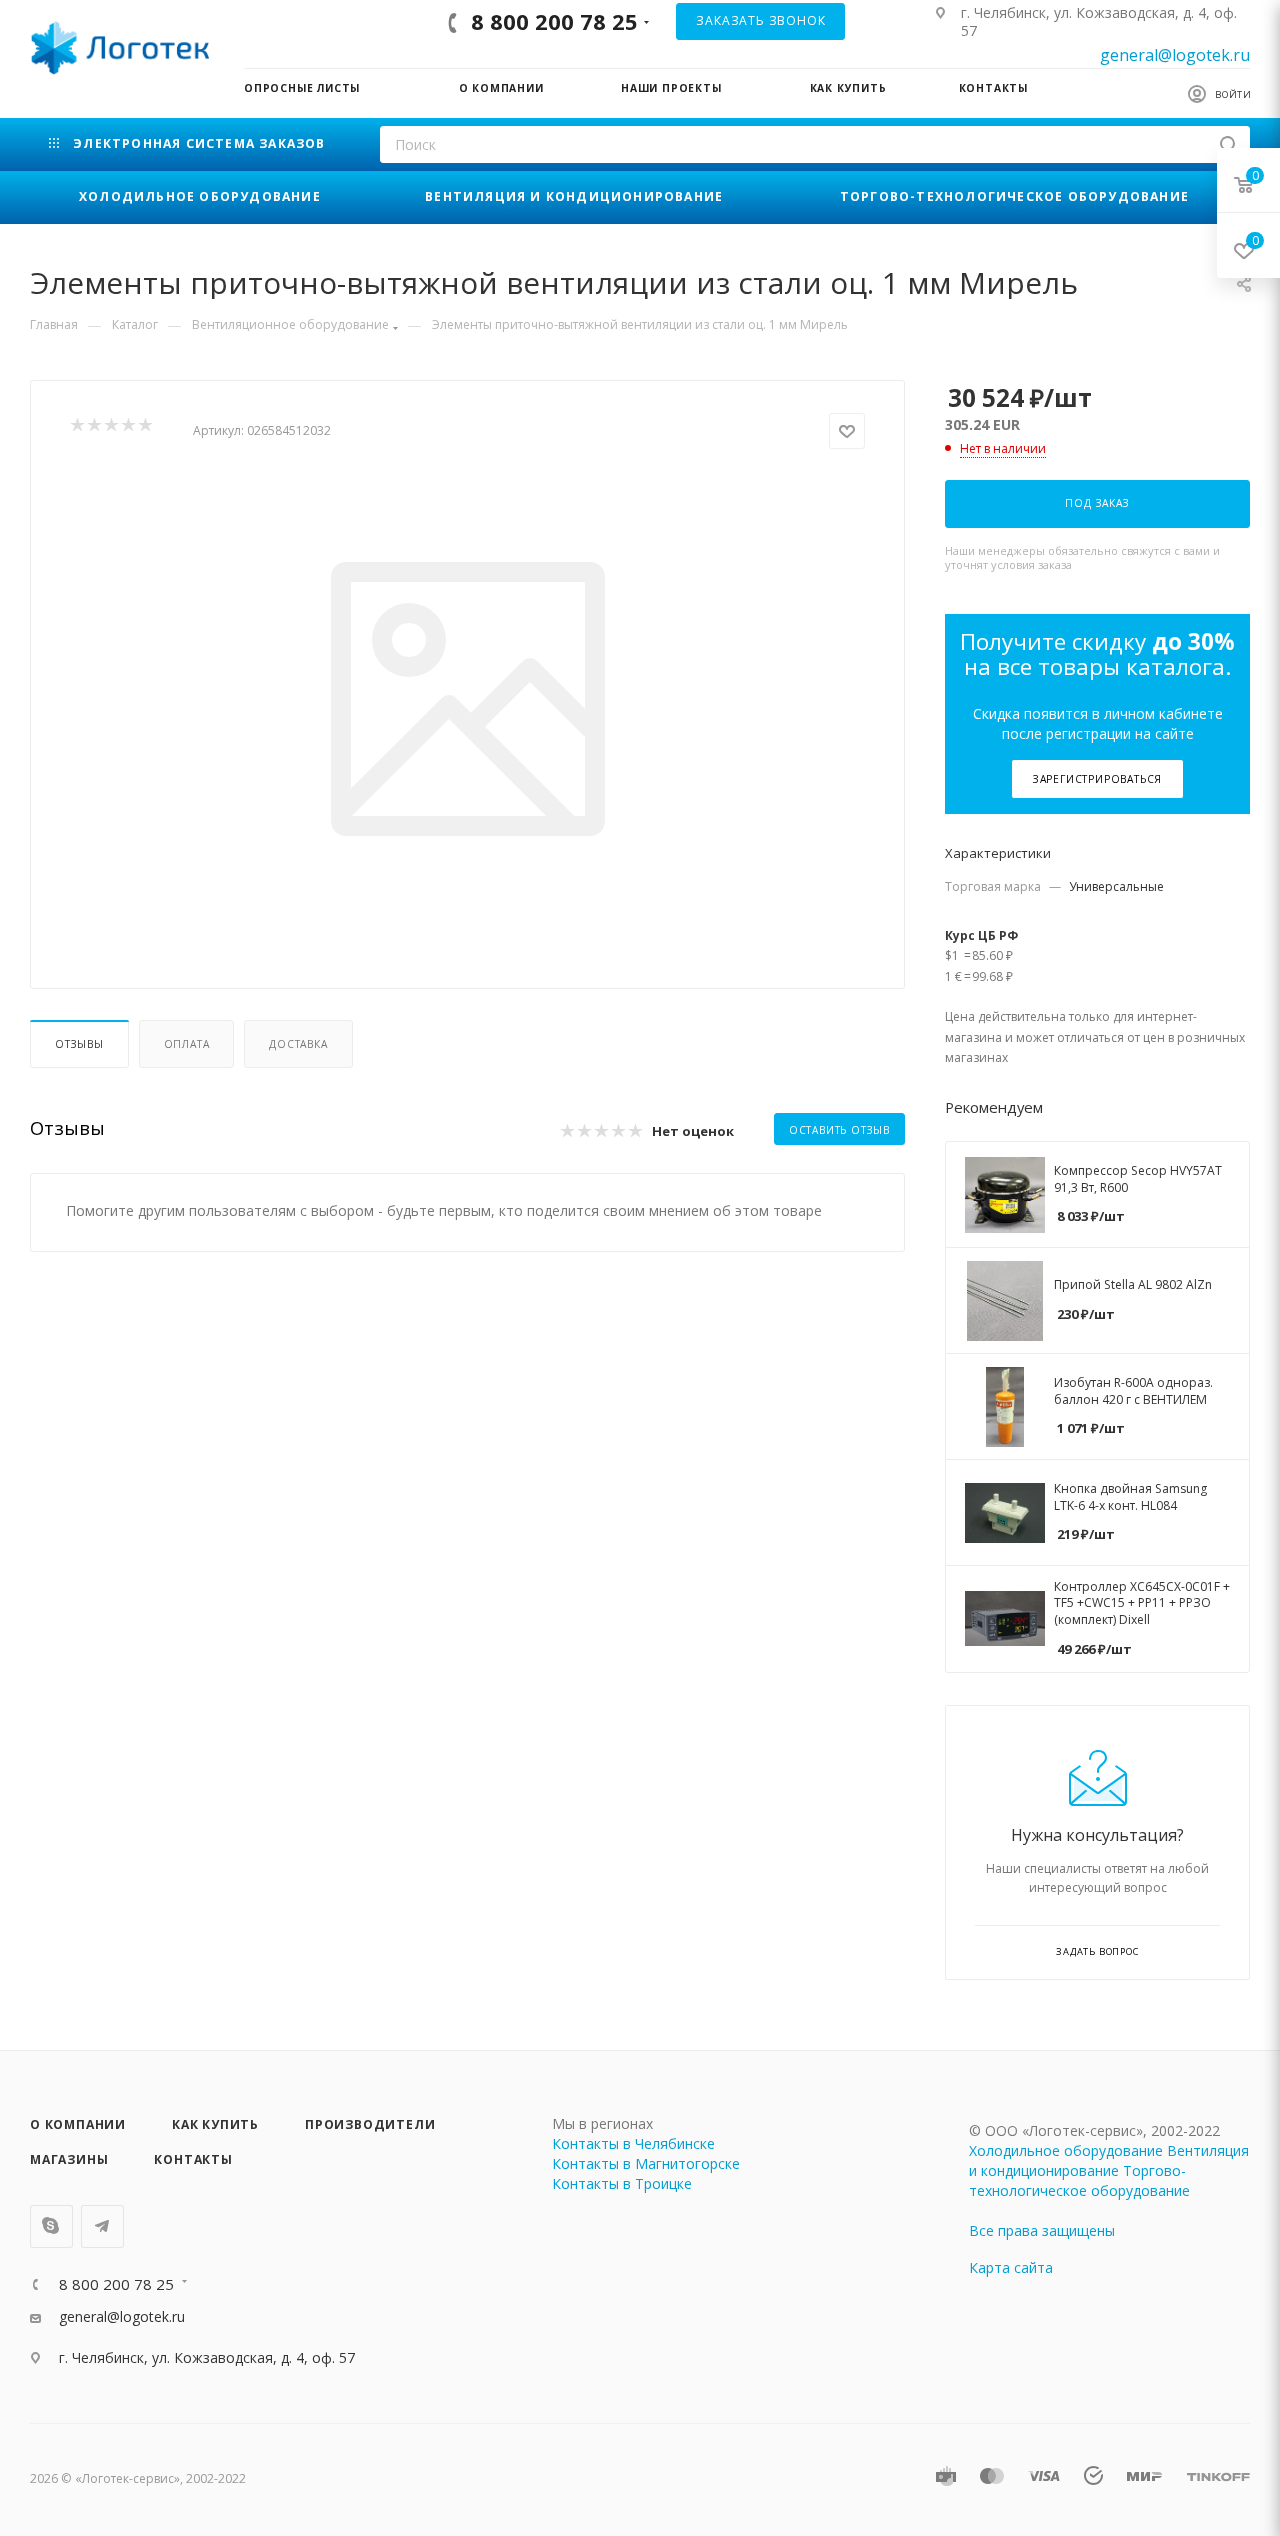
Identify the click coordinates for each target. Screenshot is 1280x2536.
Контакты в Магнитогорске (646, 2163)
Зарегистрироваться (1097, 779)
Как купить (215, 2124)
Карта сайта (1011, 2267)
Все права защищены (1042, 2230)
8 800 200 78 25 (554, 21)
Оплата (187, 1044)
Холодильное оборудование (1066, 2150)
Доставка (298, 1044)
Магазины (69, 2159)
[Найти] (1228, 144)
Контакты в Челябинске (633, 2143)
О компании (78, 2124)
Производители (370, 2124)
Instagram (51, 2226)
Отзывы (79, 1044)
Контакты (193, 2159)
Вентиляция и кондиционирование (1109, 2160)
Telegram (102, 2226)
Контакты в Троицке (622, 2183)
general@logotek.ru (1175, 55)
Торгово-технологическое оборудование (1079, 2180)
